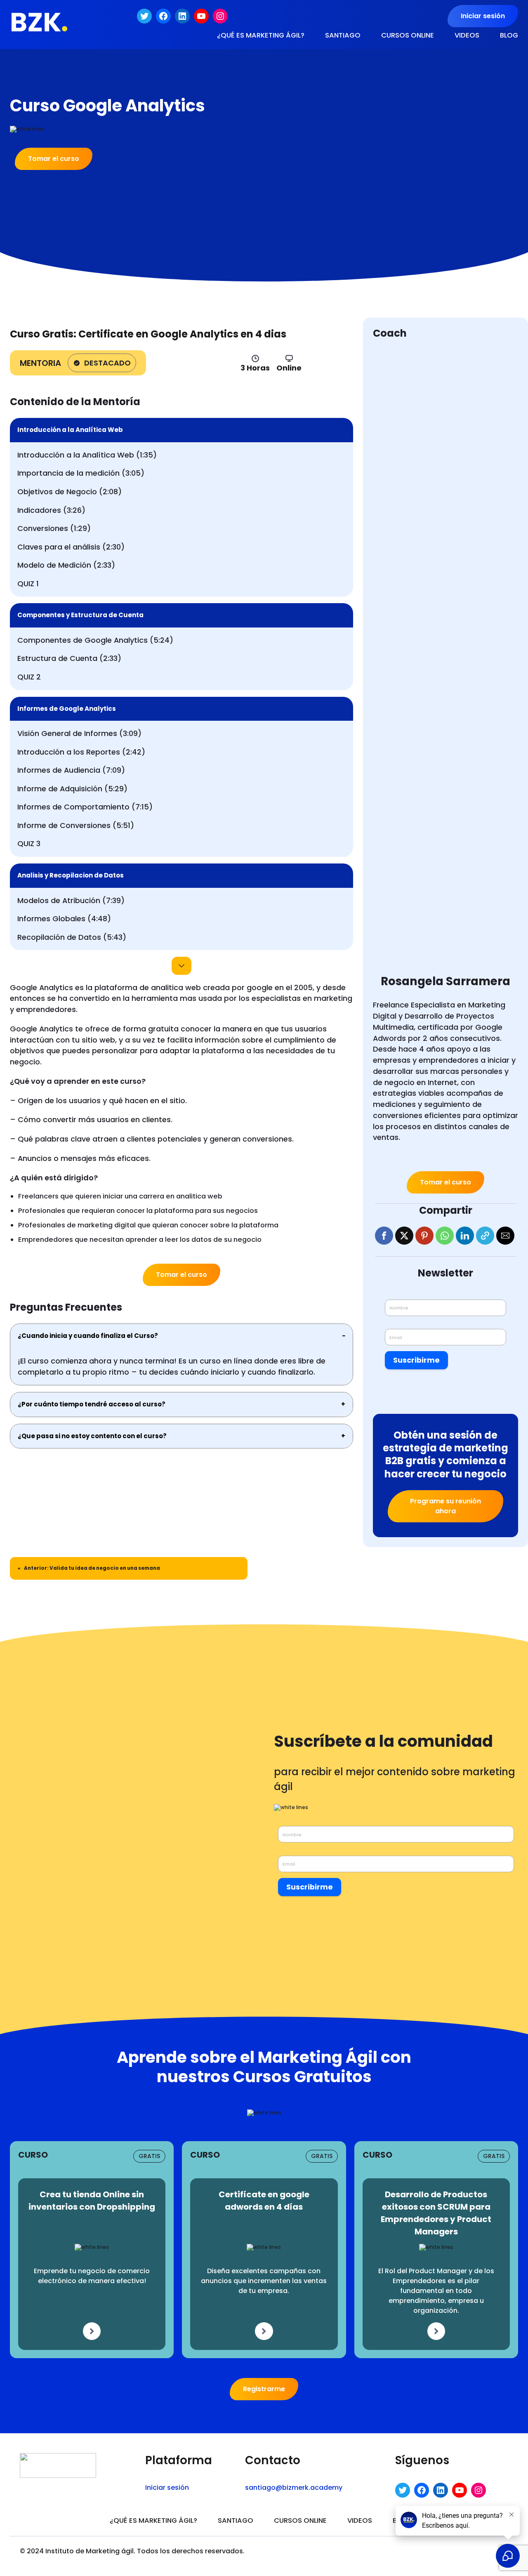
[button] (384, 1236)
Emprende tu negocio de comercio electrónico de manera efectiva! (92, 2276)
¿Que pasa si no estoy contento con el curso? (181, 1436)
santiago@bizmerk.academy (294, 2488)
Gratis (149, 2156)
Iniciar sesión (483, 16)
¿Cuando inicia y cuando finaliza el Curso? (181, 1336)
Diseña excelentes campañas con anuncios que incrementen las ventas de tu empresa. (264, 2281)
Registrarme (264, 2389)
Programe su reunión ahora (445, 1506)
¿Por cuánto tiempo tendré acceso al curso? (181, 1404)
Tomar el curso (54, 159)
